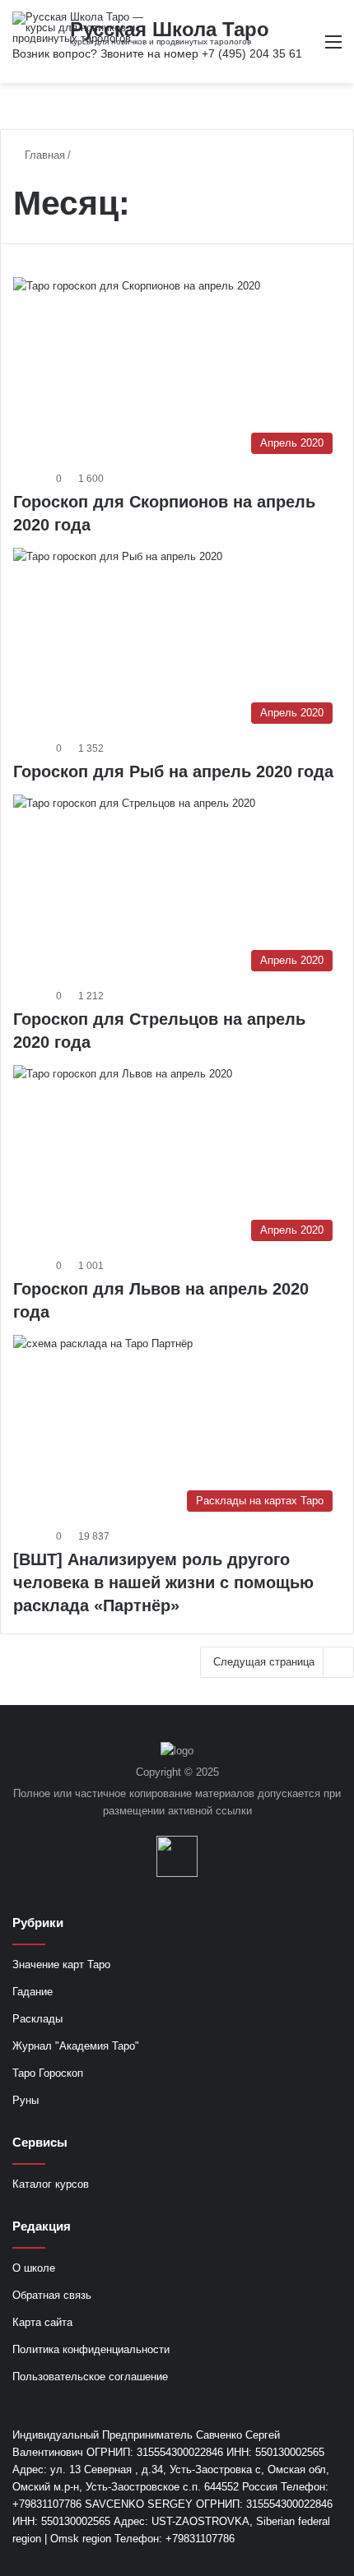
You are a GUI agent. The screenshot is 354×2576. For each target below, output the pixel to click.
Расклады (37, 2019)
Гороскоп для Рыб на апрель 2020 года (173, 771)
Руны (26, 2100)
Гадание (33, 1992)
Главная (43, 155)
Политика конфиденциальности (91, 2349)
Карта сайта (42, 2322)
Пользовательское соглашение (90, 2377)
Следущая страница (264, 1662)
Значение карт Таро (61, 1964)
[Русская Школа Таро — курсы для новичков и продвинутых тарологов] (78, 28)
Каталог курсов (51, 2184)
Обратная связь (52, 2295)
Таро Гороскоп (48, 2073)
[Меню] (333, 48)
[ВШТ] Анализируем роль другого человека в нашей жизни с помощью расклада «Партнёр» (163, 1582)
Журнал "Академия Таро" (76, 2046)
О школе (34, 2268)
